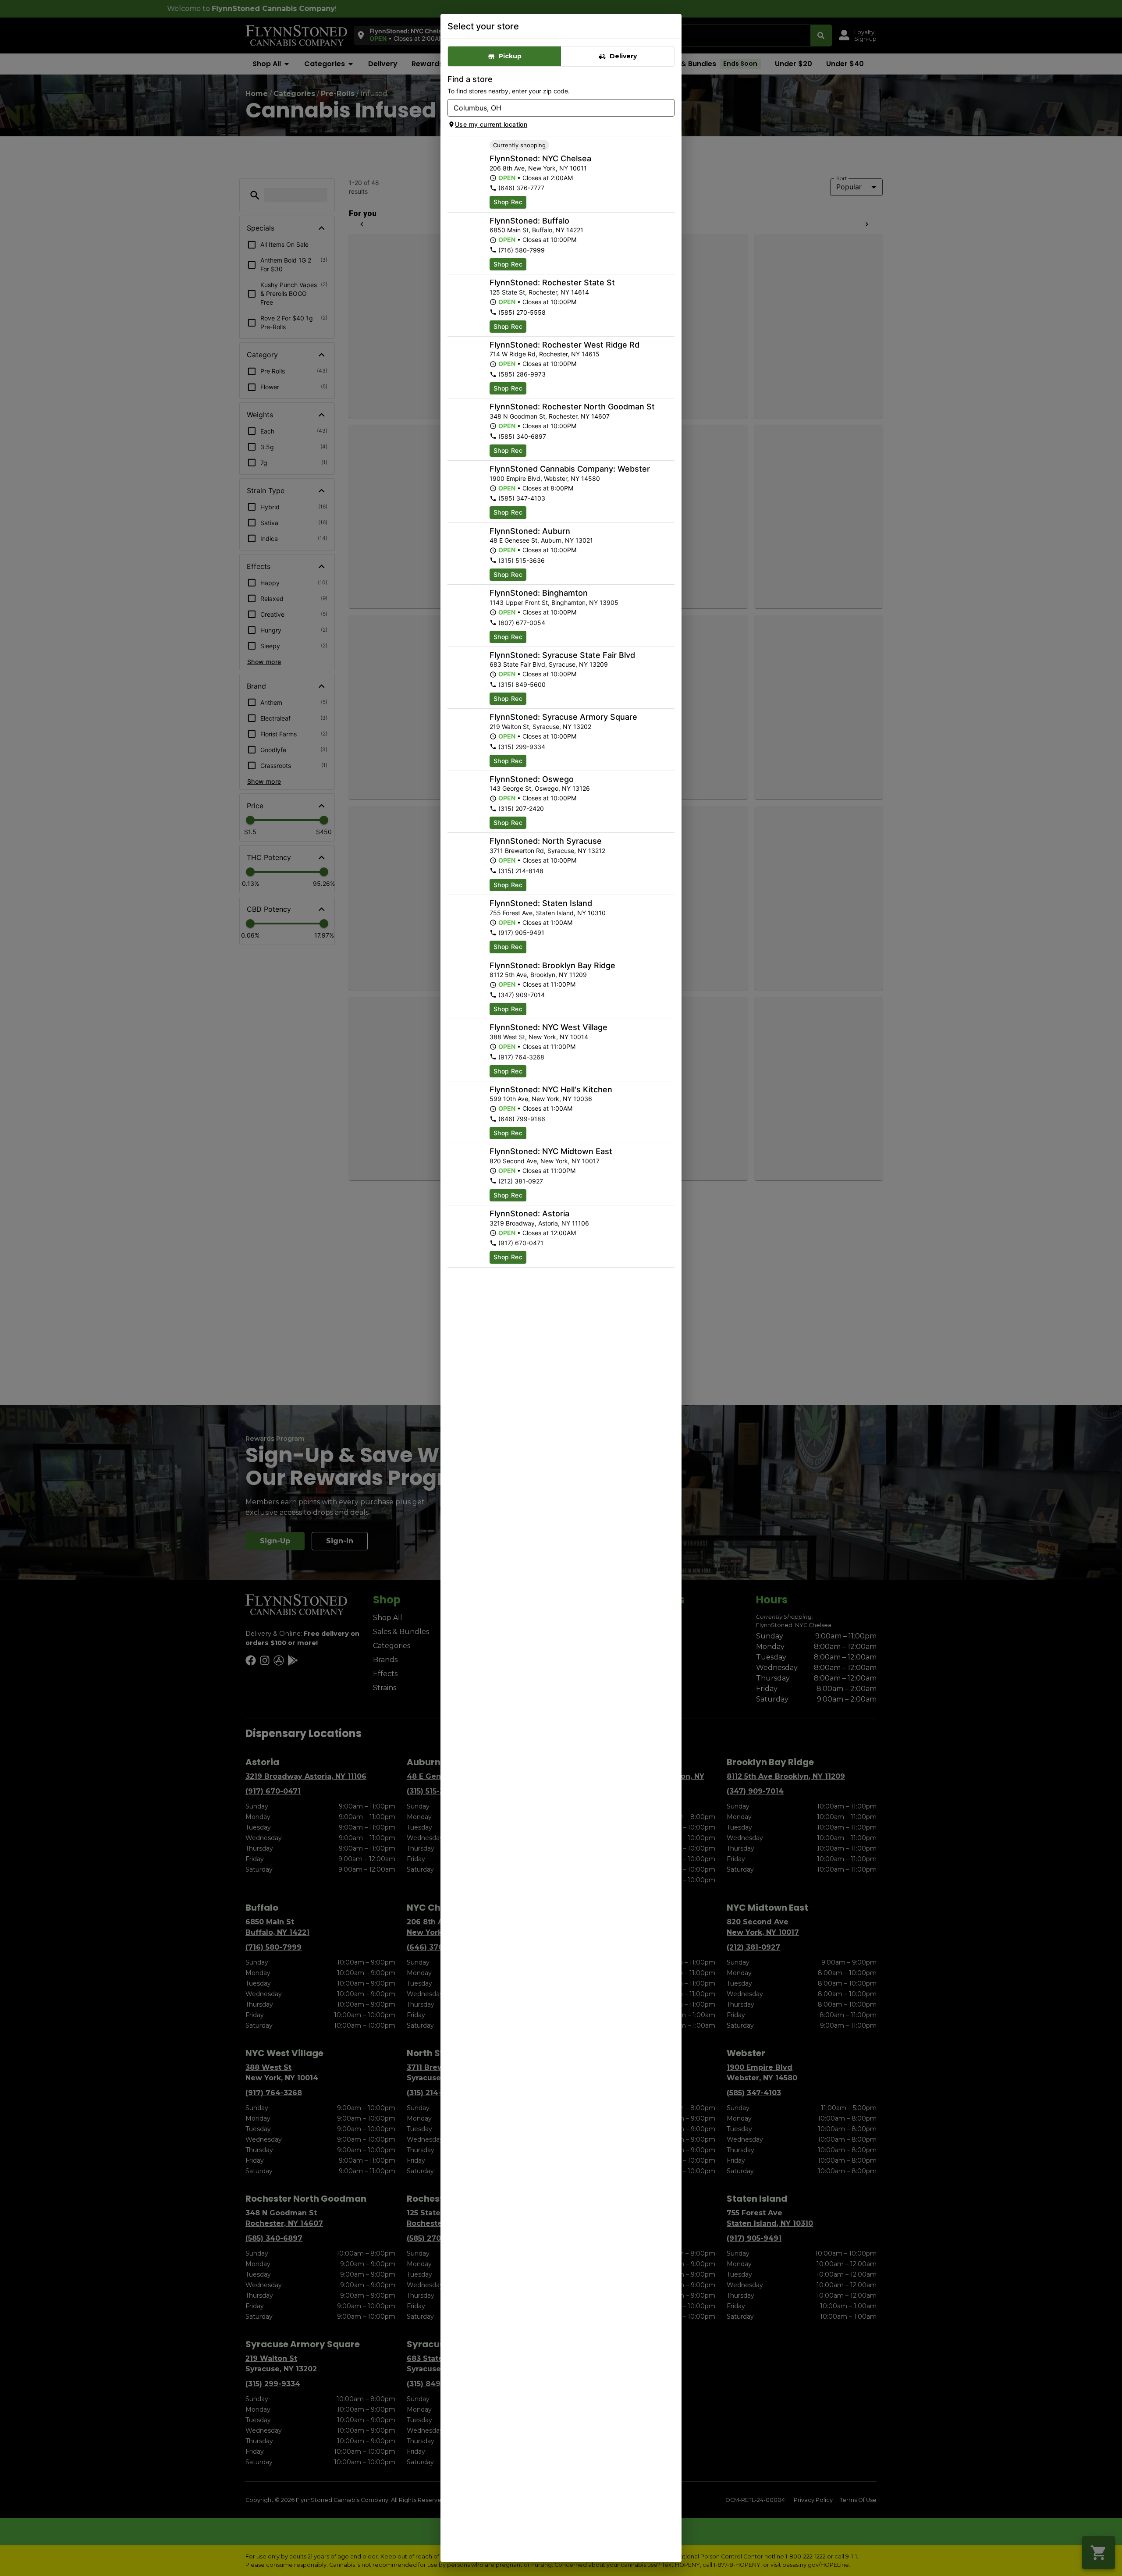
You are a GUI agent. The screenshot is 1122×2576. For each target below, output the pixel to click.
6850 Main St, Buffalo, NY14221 (536, 230)
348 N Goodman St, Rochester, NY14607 (550, 416)
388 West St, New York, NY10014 (539, 1037)
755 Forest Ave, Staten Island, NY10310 (548, 913)
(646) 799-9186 (522, 1119)
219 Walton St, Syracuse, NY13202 (540, 727)
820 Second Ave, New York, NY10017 (545, 1161)
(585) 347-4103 (522, 498)
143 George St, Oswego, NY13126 (540, 788)
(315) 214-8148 (521, 871)
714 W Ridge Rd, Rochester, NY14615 (545, 354)
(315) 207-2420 (521, 808)
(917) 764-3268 (521, 1057)
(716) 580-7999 (522, 250)
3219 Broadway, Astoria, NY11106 (539, 1223)
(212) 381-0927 (521, 1181)
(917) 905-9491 (521, 933)
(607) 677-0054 (522, 623)
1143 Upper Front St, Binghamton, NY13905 (554, 602)
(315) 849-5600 (522, 684)
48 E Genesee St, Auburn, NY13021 (541, 540)
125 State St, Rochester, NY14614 (539, 292)
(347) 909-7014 (522, 995)
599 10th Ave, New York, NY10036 (541, 1099)
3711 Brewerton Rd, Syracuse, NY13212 (547, 851)
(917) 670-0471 (521, 1243)
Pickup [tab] (510, 56)
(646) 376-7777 (521, 188)
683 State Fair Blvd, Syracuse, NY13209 (549, 664)
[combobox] (554, 108)
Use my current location (491, 124)
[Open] (668, 108)
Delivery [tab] (623, 56)
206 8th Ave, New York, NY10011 (538, 168)
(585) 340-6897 (522, 436)
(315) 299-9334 (522, 747)
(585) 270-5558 (522, 312)
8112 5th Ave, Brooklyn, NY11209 (538, 975)
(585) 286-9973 (522, 374)
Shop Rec (508, 202)
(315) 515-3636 (522, 560)
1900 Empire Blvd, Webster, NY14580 (545, 478)
